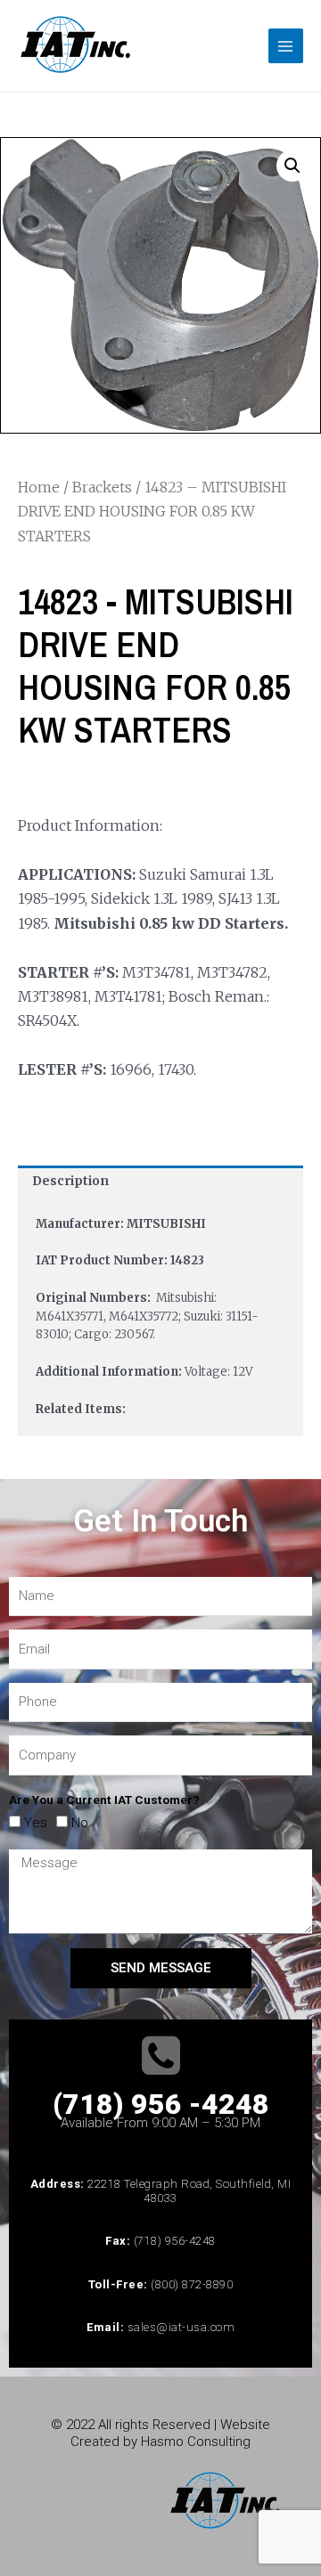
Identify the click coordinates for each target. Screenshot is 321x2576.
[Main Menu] (286, 46)
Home (39, 487)
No (80, 1823)
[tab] (160, 1182)
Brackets (102, 487)
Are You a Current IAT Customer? (104, 1800)
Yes (36, 1823)
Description (70, 1181)
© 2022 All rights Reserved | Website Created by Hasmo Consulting (160, 2433)
